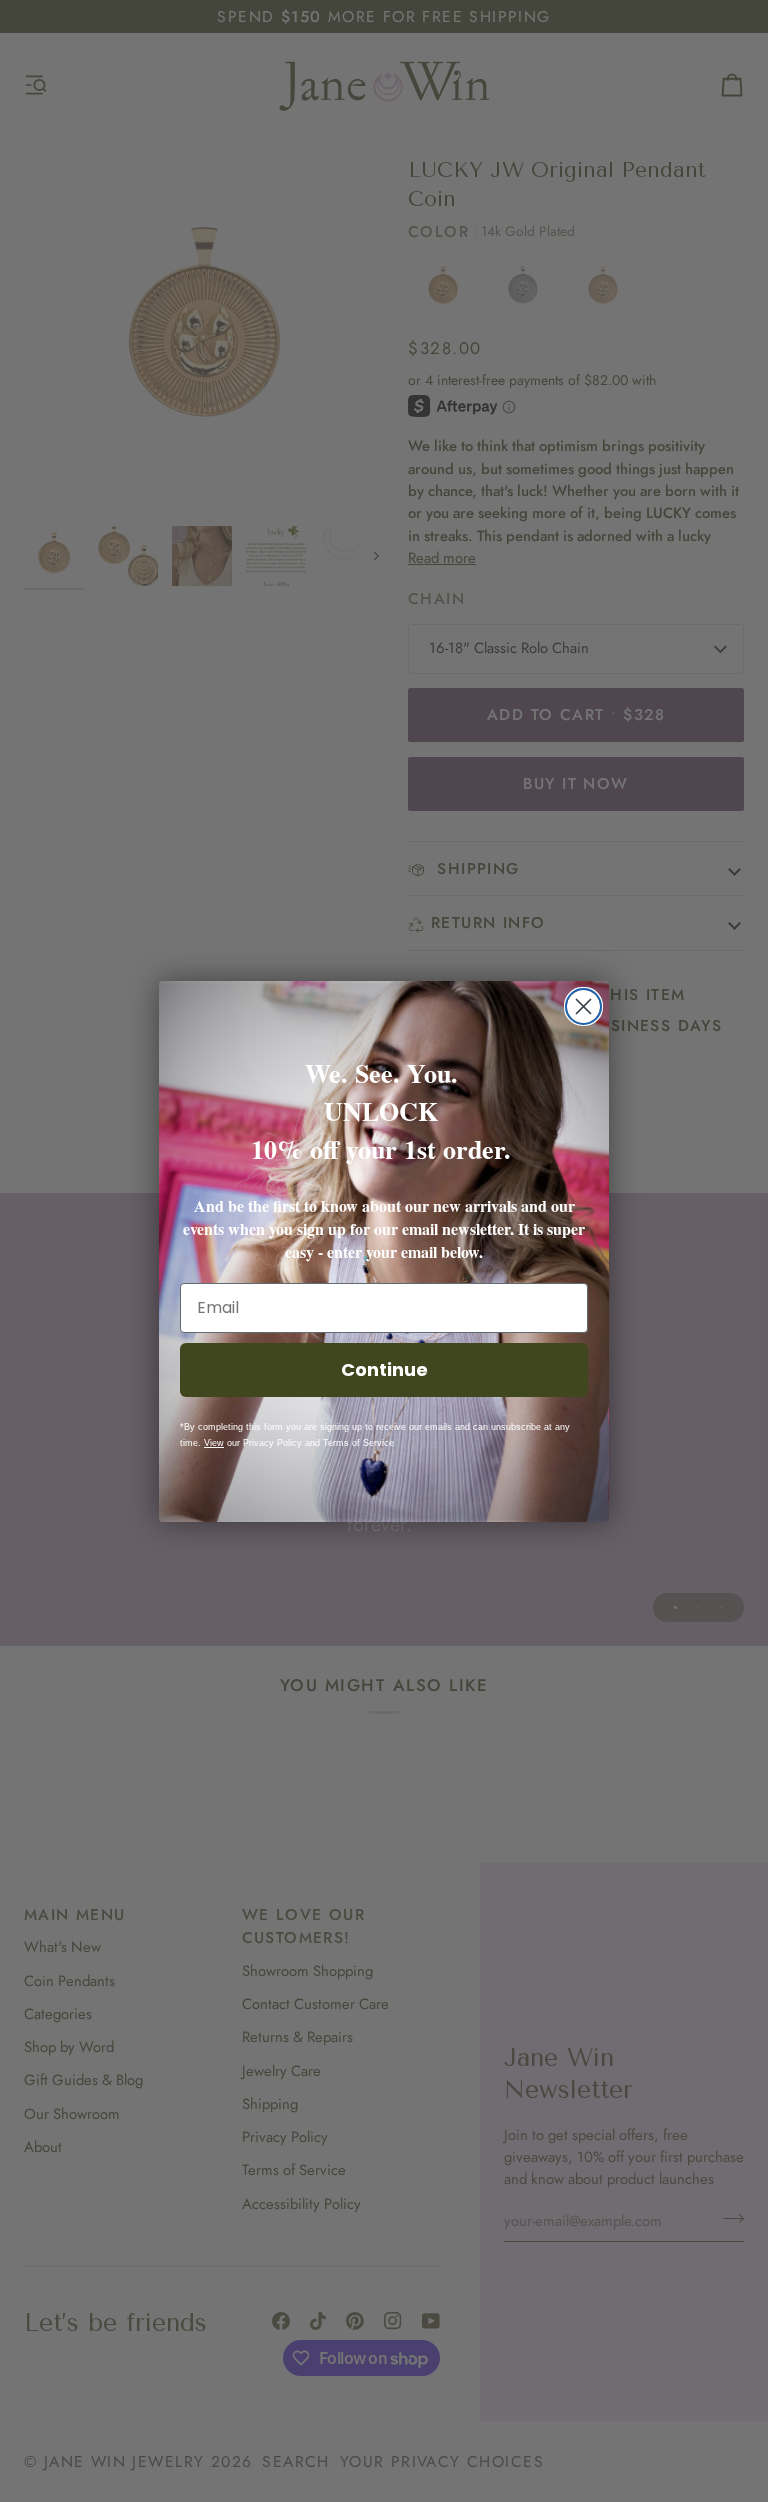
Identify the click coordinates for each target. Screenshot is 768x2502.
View (214, 1443)
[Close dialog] (583, 1006)
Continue (384, 1369)
